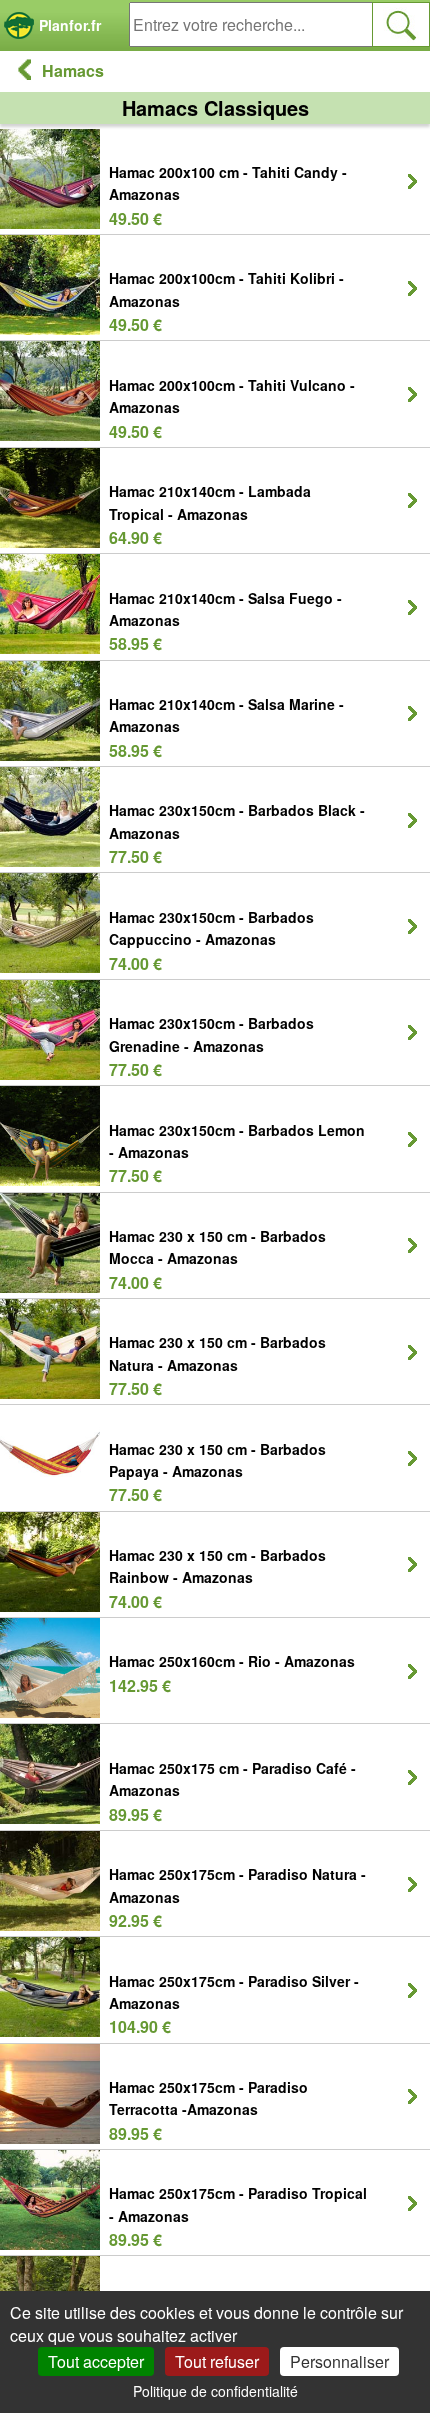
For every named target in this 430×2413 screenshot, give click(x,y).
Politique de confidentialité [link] (215, 2391)
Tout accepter (96, 2361)
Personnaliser (339, 2361)
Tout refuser (217, 2361)
